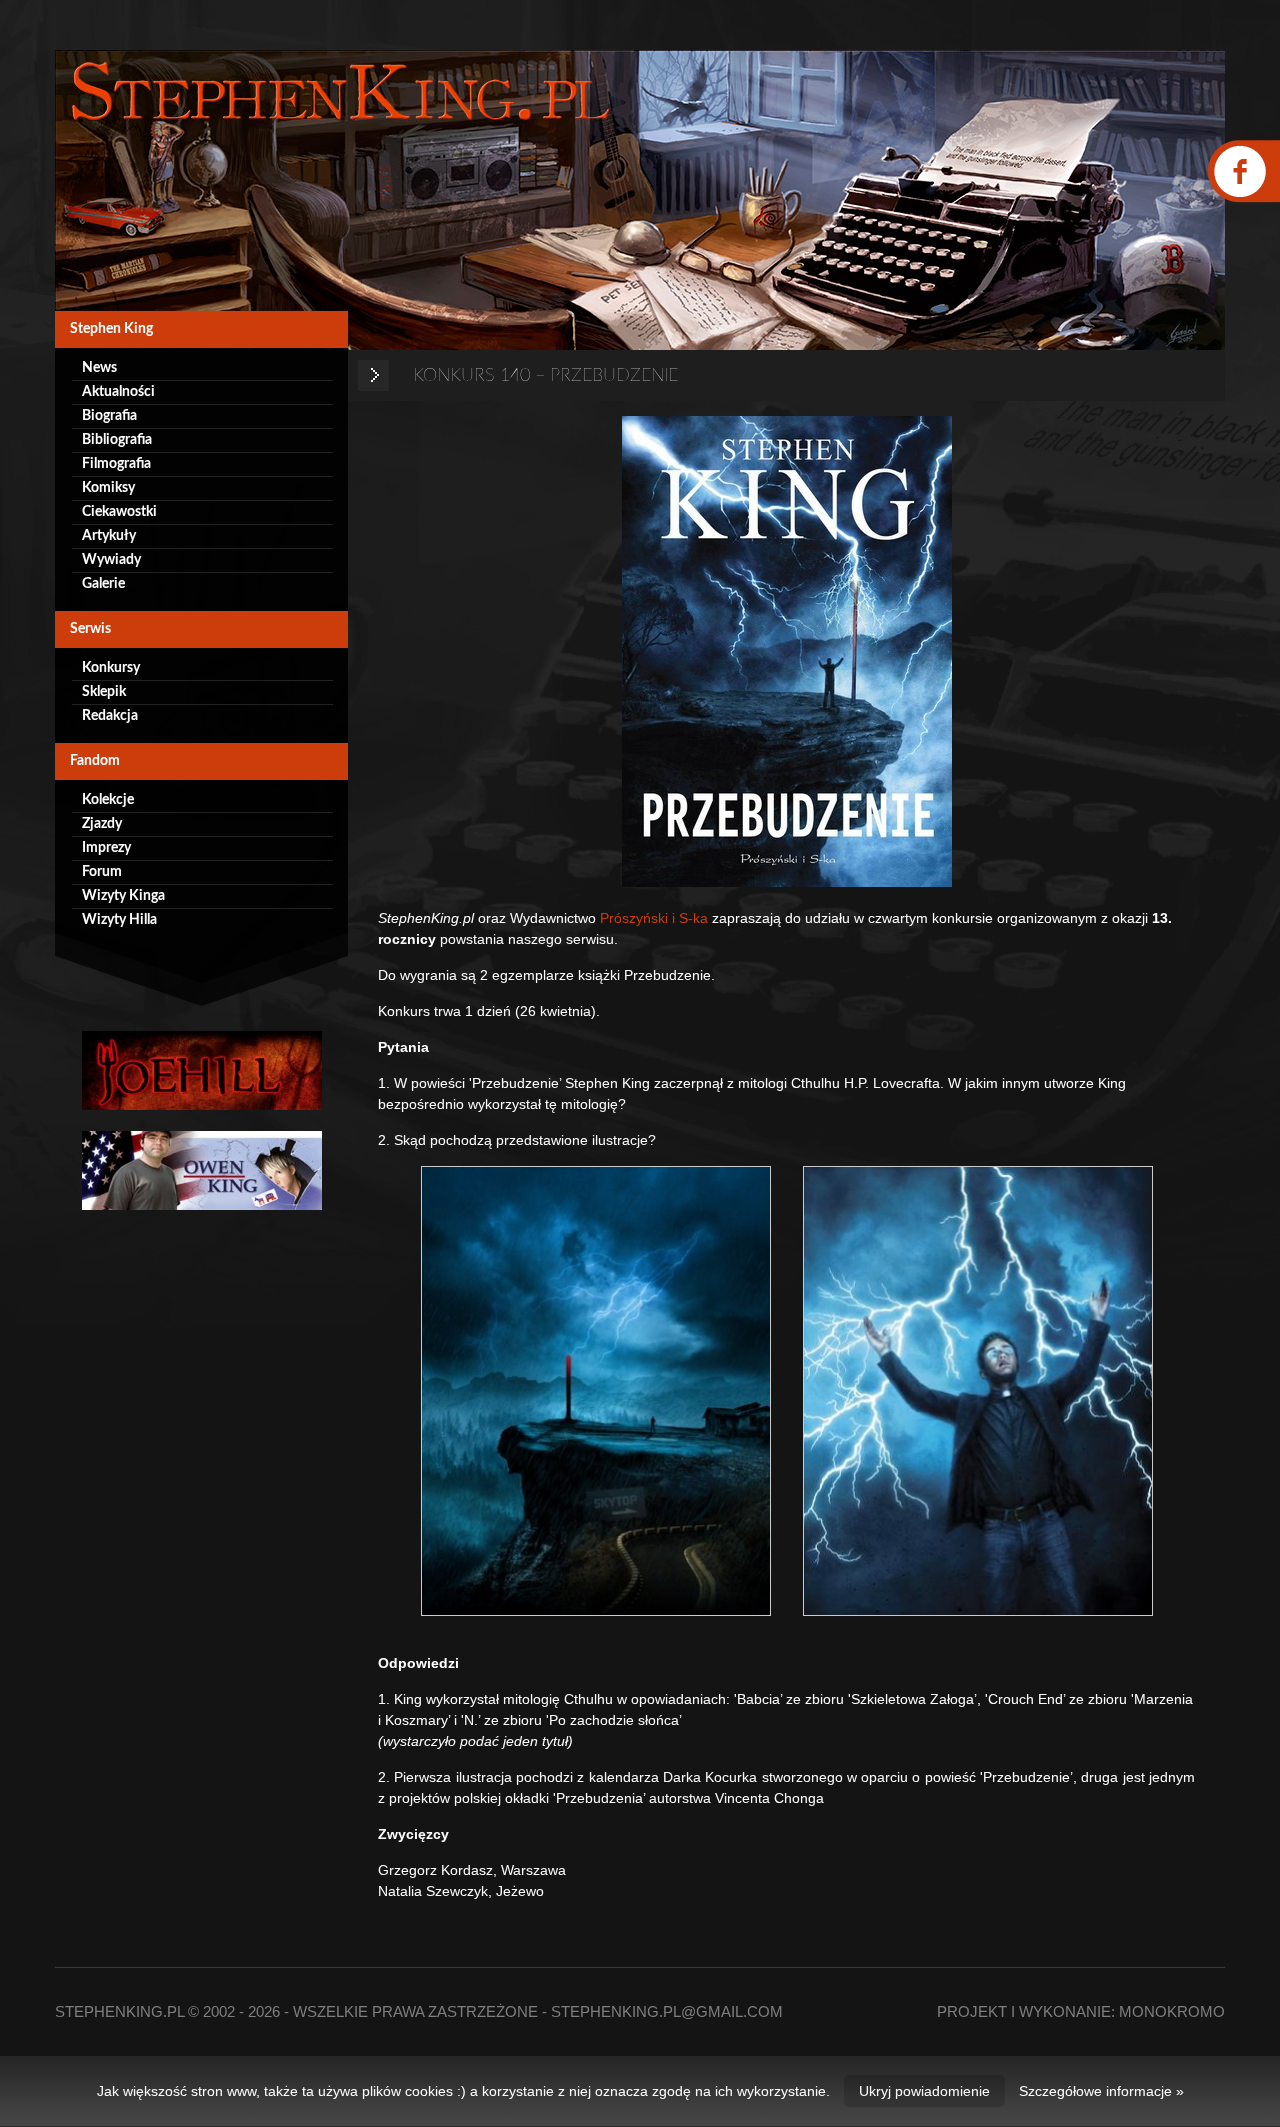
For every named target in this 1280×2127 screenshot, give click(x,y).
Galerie (103, 584)
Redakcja (110, 716)
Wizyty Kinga (123, 896)
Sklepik (104, 692)
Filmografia (116, 464)
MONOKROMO (1172, 2011)
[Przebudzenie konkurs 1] (596, 1391)
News (99, 368)
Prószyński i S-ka (652, 918)
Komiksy (108, 488)
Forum (102, 872)
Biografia (109, 416)
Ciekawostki (119, 512)
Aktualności (118, 392)
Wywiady (111, 560)
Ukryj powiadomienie (924, 2091)
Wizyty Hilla (119, 920)
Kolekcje (108, 800)
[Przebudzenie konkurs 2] (978, 1391)
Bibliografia (117, 440)
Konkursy (111, 668)
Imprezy (106, 848)
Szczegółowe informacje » (1101, 2091)
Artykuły (109, 536)
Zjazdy (102, 824)
